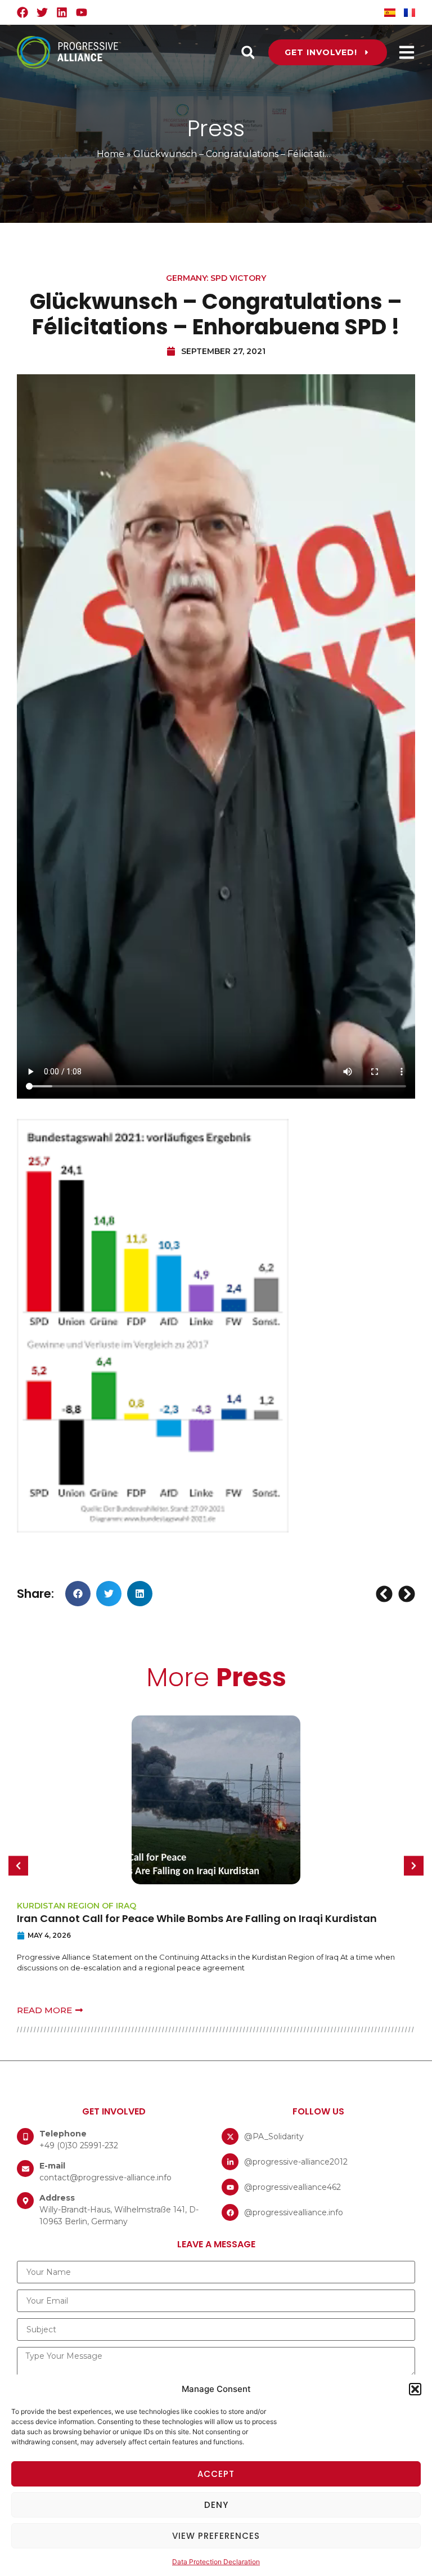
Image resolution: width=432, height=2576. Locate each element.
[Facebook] (22, 12)
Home (111, 154)
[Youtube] (82, 12)
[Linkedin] (62, 12)
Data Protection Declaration (216, 2562)
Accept (216, 2474)
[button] (415, 2389)
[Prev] (386, 1594)
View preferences (216, 2536)
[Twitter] (42, 12)
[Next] (405, 1594)
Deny (216, 2505)
